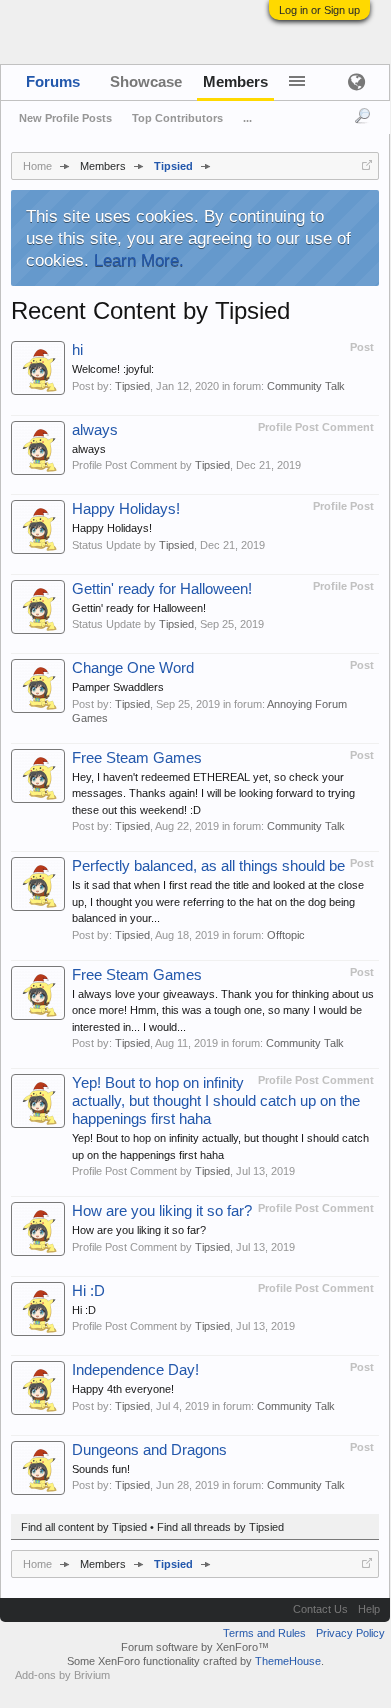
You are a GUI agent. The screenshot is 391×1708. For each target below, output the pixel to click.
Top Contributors (177, 118)
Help (369, 1609)
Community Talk (306, 386)
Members (235, 81)
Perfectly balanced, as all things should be (208, 866)
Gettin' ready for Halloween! (162, 589)
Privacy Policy (350, 1633)
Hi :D (88, 1291)
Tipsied (132, 386)
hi (77, 350)
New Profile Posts (65, 118)
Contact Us (320, 1609)
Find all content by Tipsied (84, 1527)
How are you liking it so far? (162, 1211)
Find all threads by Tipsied (220, 1527)
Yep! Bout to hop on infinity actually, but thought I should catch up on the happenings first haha (216, 1101)
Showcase (146, 81)
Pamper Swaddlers (118, 687)
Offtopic (286, 935)
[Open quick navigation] (367, 165)
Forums (53, 81)
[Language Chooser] (356, 81)
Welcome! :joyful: (113, 369)
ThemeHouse (288, 1661)
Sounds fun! (101, 1469)
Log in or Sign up (319, 10)
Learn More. (139, 260)
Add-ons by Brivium (62, 1675)
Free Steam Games (137, 758)
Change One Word (133, 668)
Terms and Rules (264, 1633)
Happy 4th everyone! (123, 1389)
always (95, 430)
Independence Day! (135, 1370)
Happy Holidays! (126, 509)
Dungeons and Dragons (149, 1450)
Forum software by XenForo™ (195, 1647)
